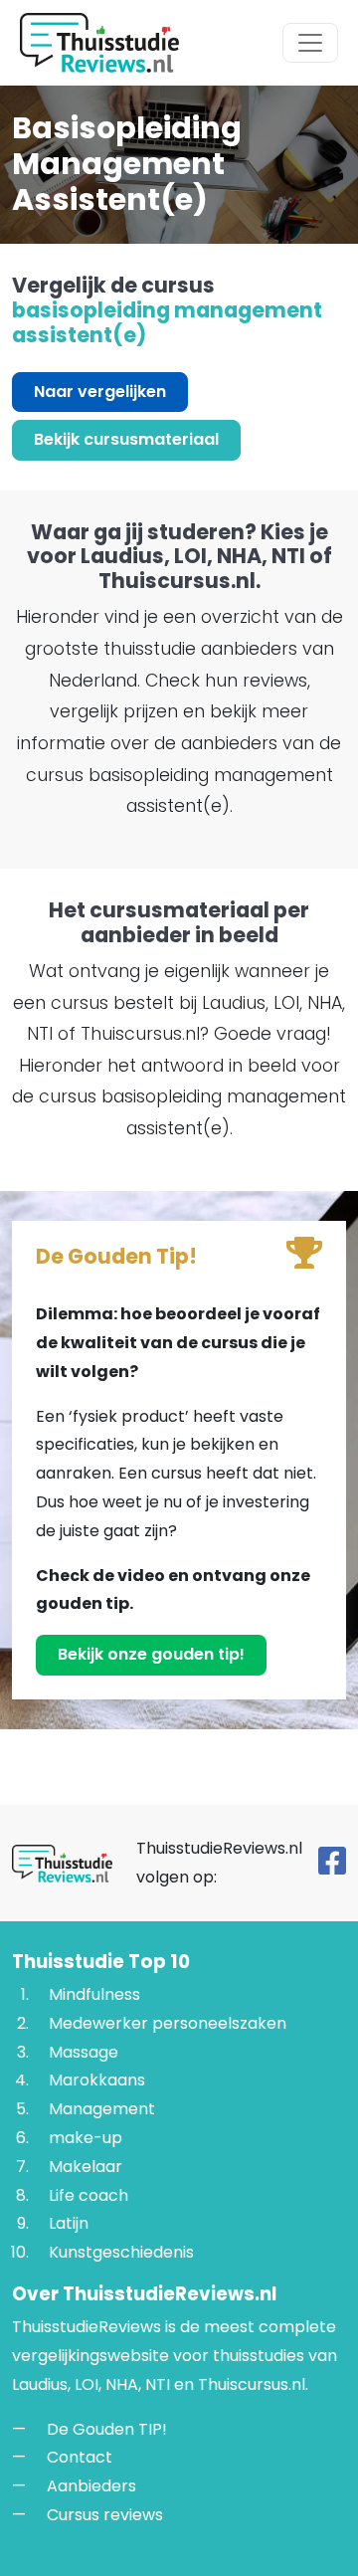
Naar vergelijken (100, 392)
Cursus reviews (105, 2515)
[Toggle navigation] (310, 43)
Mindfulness (94, 1994)
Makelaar (86, 2167)
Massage (84, 2052)
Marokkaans (97, 2081)
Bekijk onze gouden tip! (151, 1654)
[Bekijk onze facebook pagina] (332, 1866)
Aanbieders (91, 2486)
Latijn (69, 2224)
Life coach (89, 2195)
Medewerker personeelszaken (168, 2023)
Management (102, 2109)
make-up (86, 2138)
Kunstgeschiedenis (121, 2252)
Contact (80, 2457)
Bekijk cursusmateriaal (126, 439)
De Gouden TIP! (107, 2429)
